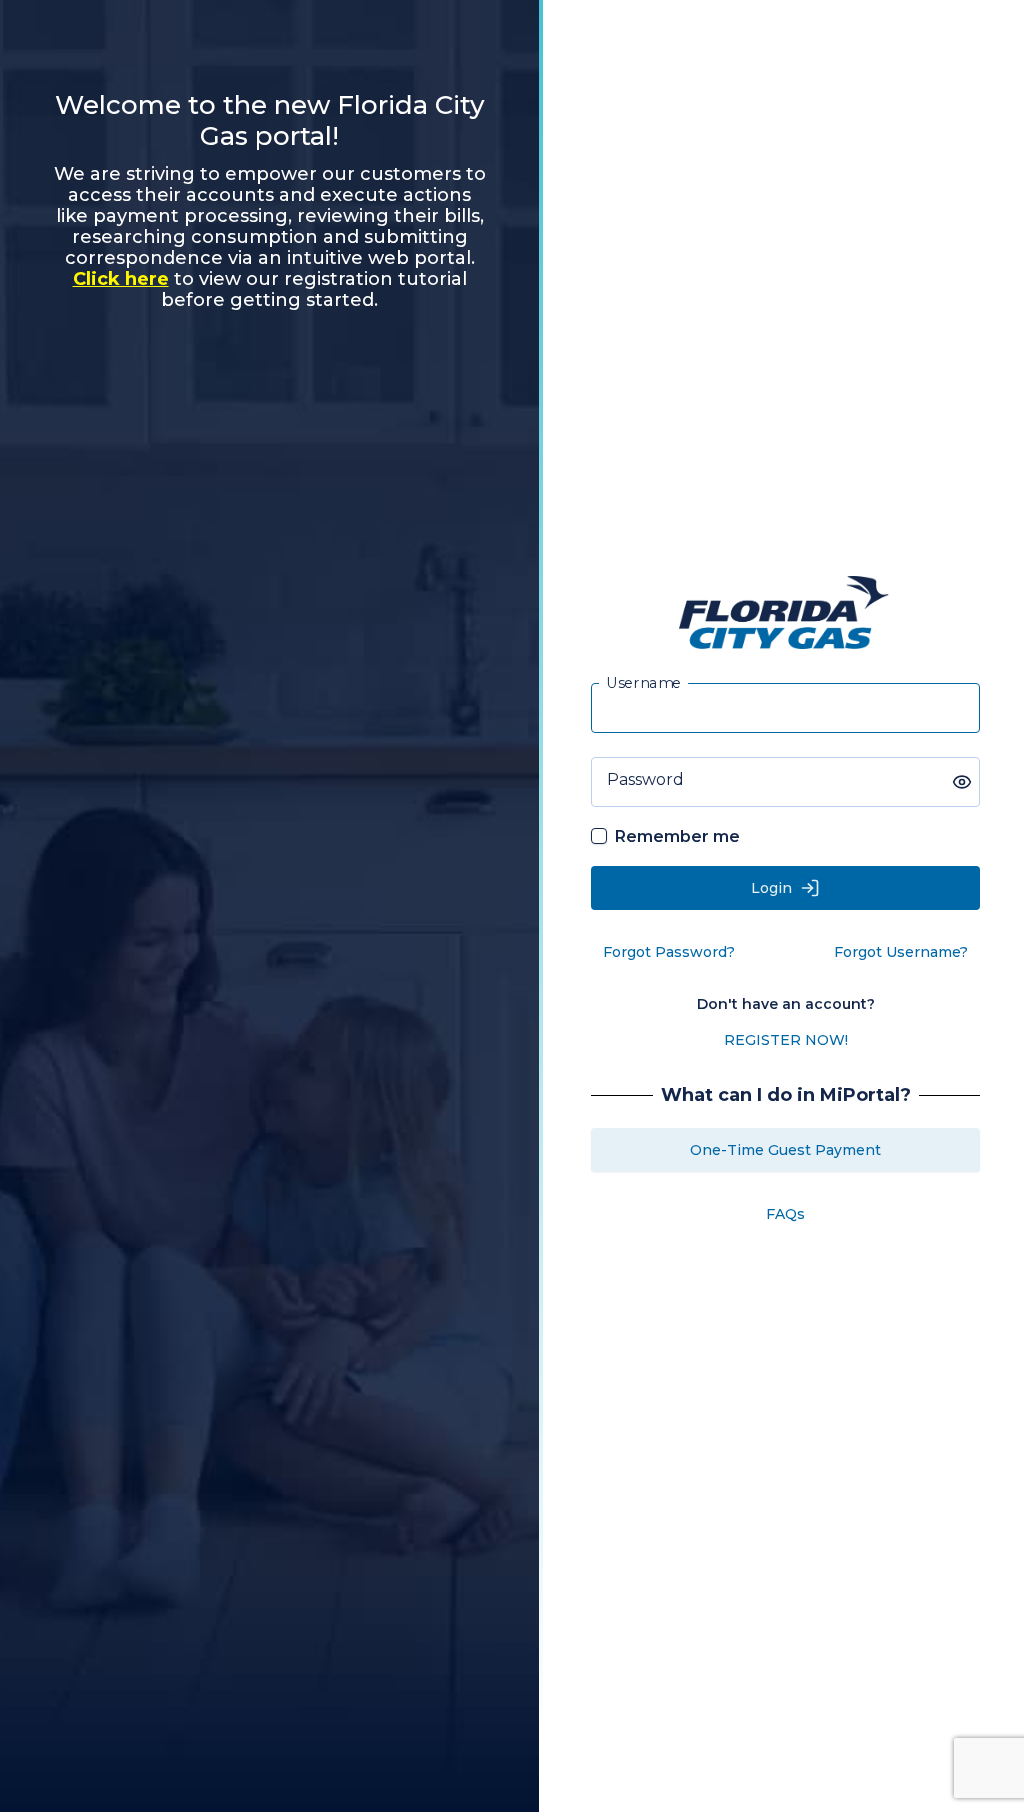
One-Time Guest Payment (785, 1150)
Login (771, 888)
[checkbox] (599, 836)
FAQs (785, 1214)
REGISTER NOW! (786, 1040)
